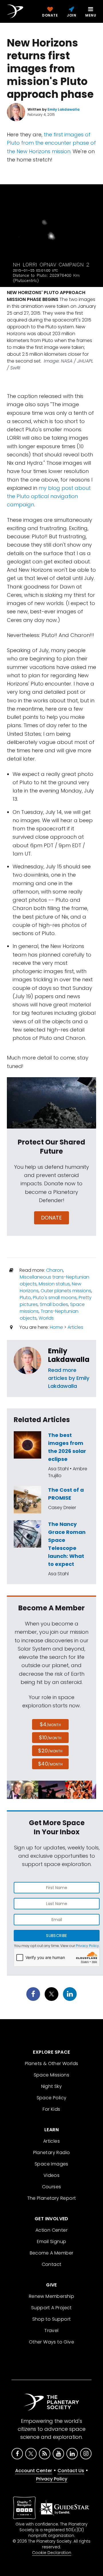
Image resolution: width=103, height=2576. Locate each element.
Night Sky (52, 2086)
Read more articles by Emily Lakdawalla (69, 1378)
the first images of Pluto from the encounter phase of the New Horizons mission (51, 143)
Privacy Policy (87, 1946)
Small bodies (54, 1304)
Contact (52, 2264)
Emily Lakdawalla (69, 1355)
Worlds (46, 1318)
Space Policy (52, 2098)
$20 (50, 1751)
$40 (50, 1764)
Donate (52, 1218)
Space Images (51, 2164)
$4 (50, 1724)
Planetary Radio (52, 2153)
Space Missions (52, 2075)
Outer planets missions (66, 1291)
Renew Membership (51, 2296)
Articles (75, 1327)
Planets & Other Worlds (52, 2064)
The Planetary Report (52, 2198)
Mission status (54, 1284)
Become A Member (52, 2253)
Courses (52, 2187)
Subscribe (57, 1936)
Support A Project (51, 2308)
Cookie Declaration (52, 2553)
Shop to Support (52, 2319)
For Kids (51, 2109)
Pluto (25, 1298)
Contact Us (71, 2471)
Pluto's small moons (55, 1298)
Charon (55, 1270)
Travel (51, 2331)
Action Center (51, 2230)
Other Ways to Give (51, 2342)
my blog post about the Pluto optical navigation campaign (49, 496)
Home (56, 1327)
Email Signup (52, 2242)
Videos (51, 2175)
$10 (50, 1737)
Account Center (34, 2471)
